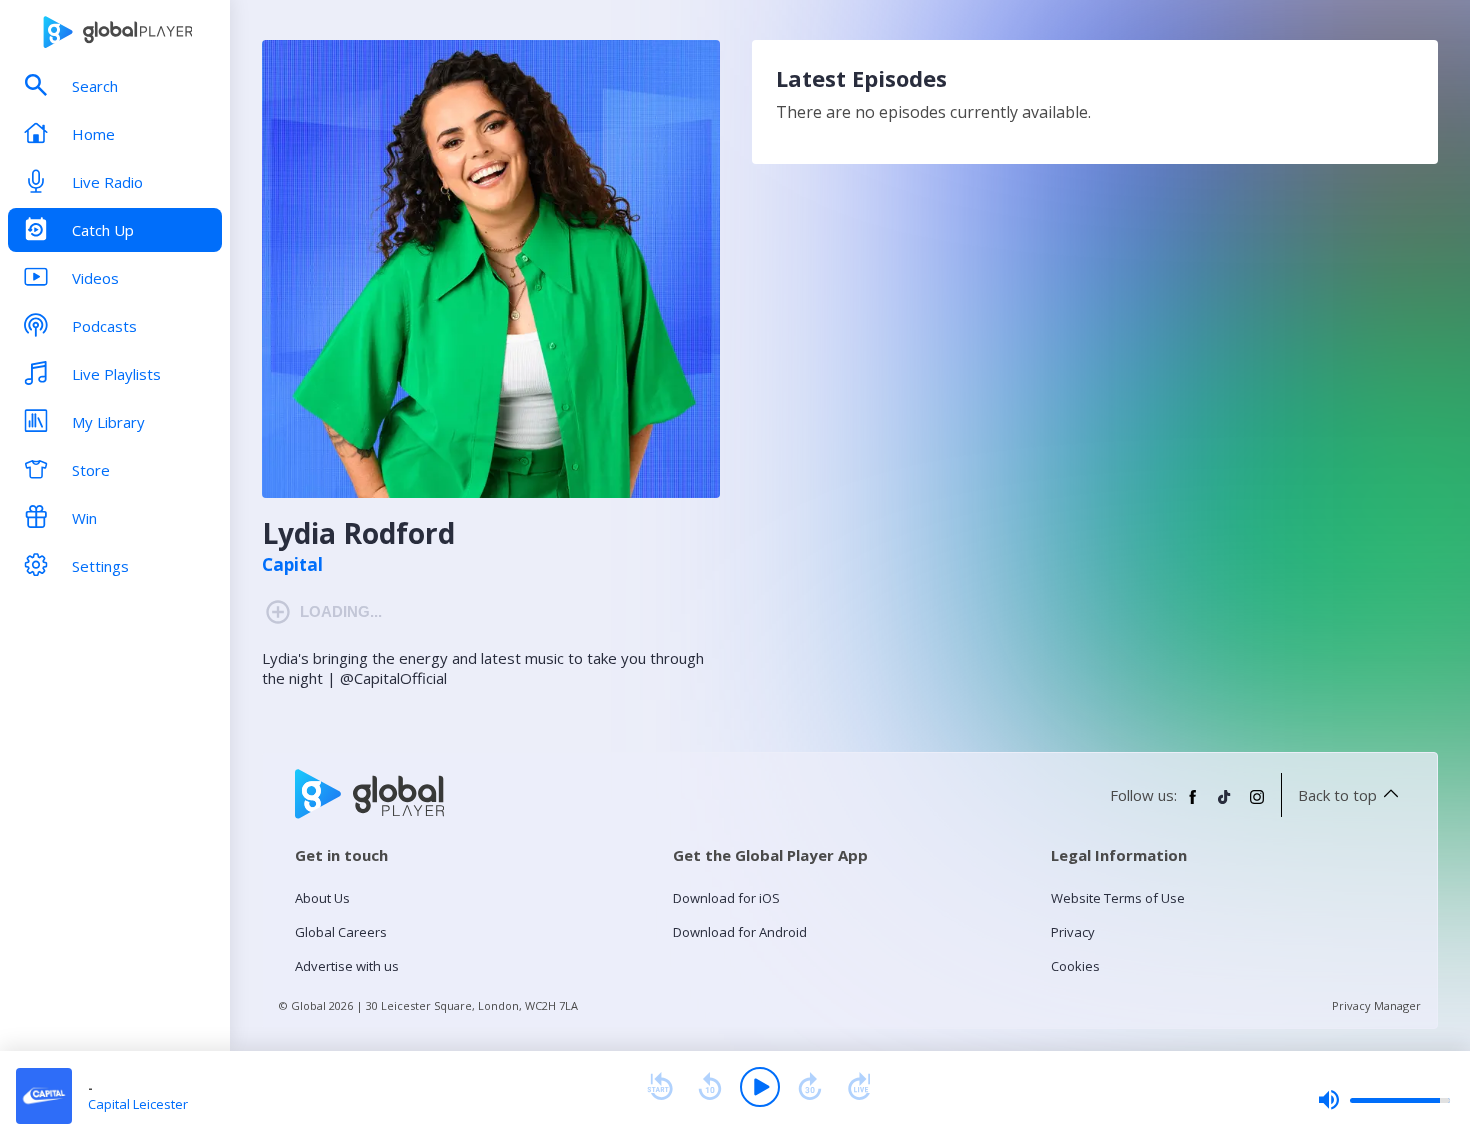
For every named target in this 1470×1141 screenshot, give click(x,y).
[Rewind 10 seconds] (710, 1087)
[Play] (760, 1087)
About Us (322, 898)
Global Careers (341, 932)
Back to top (1337, 795)
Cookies (1075, 966)
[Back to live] (860, 1087)
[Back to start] (660, 1087)
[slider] (1384, 1100)
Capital (292, 565)
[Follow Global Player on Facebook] (1193, 805)
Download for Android (740, 932)
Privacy (1073, 932)
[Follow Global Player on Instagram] (1257, 805)
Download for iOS (726, 898)
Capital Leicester (138, 1104)
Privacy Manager (1376, 1005)
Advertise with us (347, 966)
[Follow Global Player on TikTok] (1225, 805)
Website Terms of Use (1118, 898)
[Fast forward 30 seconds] (810, 1087)
